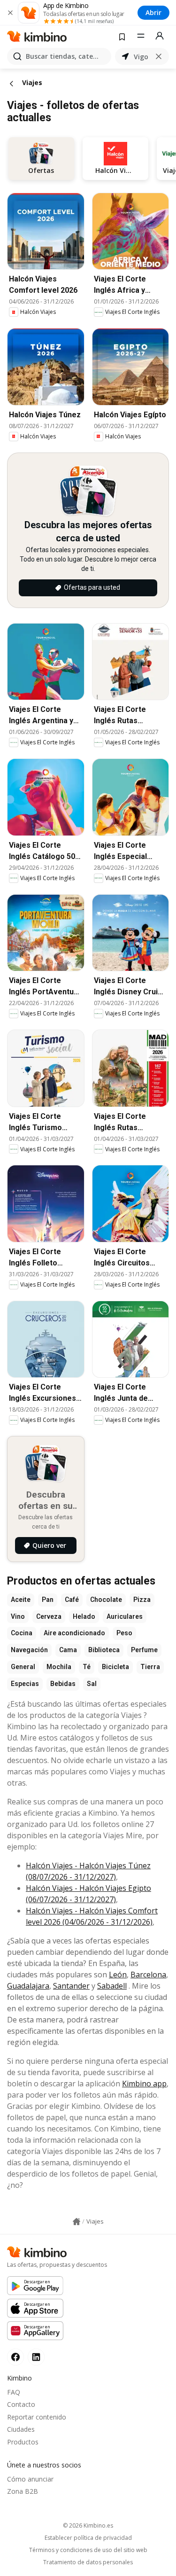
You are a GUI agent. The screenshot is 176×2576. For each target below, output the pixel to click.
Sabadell (112, 1986)
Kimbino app (144, 2084)
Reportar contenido (37, 2417)
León (118, 1975)
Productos (23, 2442)
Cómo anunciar (30, 2479)
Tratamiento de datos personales (88, 2562)
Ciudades (21, 2429)
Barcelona (148, 1975)
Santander (71, 1986)
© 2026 (88, 2525)
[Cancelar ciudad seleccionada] (159, 56)
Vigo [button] (141, 57)
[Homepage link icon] (77, 2222)
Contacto (21, 2404)
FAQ (14, 2392)
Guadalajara (28, 1986)
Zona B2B (23, 2491)
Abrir (153, 12)
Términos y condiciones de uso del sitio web (88, 2550)
